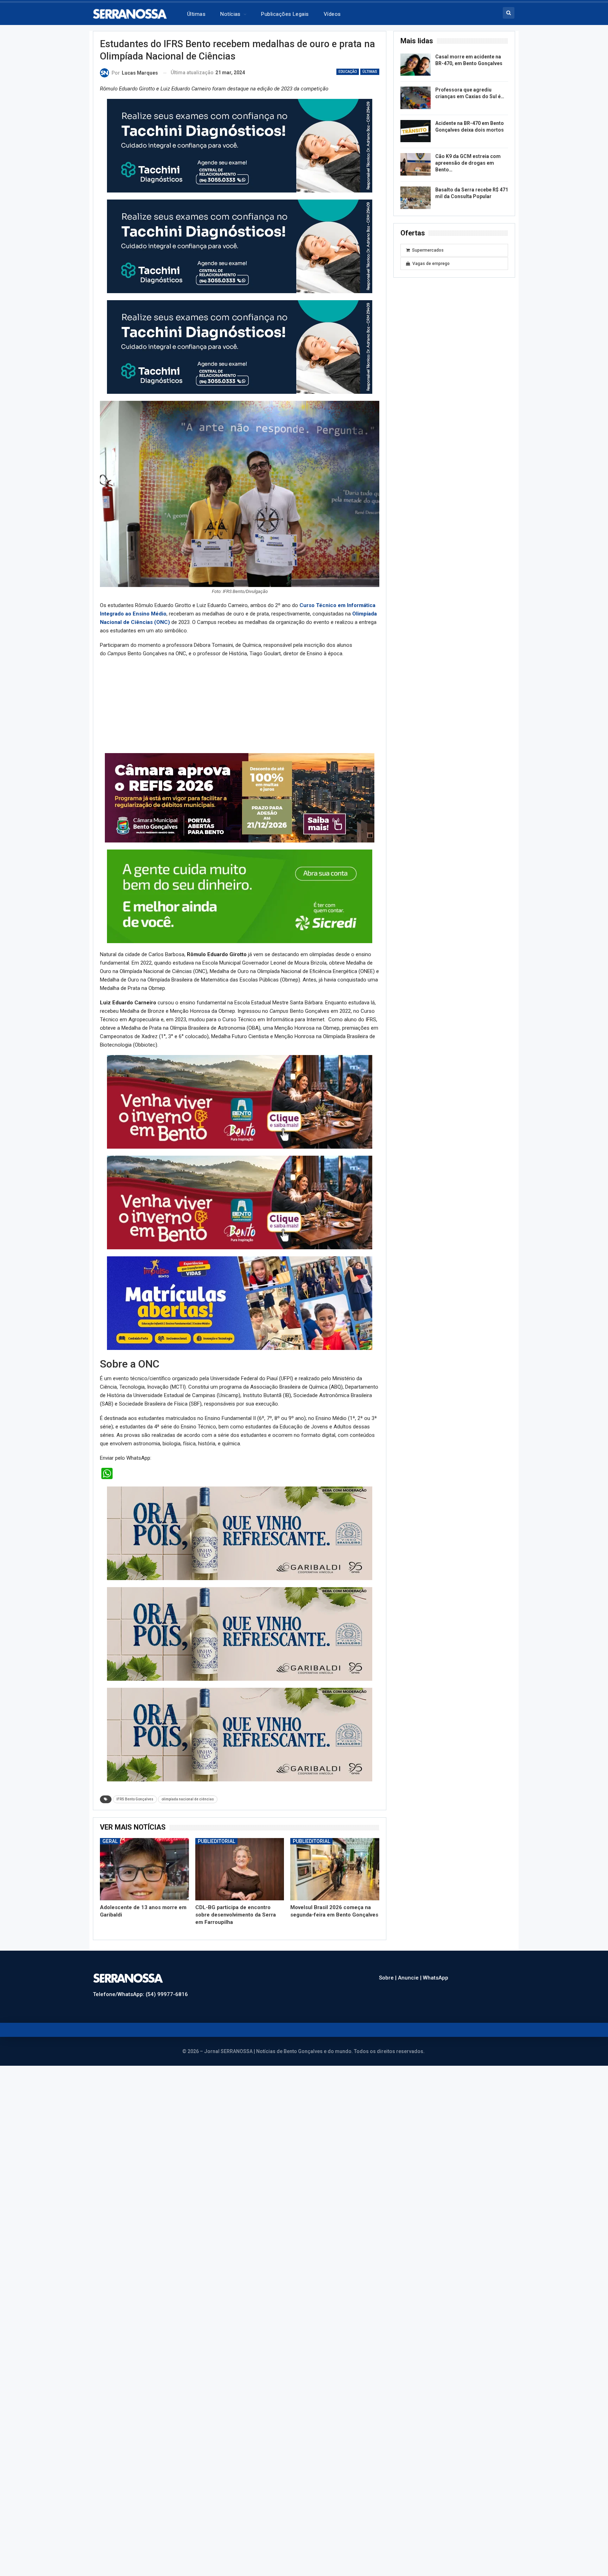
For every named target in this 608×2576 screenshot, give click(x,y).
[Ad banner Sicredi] (240, 896)
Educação (348, 72)
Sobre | (388, 1978)
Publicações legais (285, 14)
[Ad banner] (240, 1303)
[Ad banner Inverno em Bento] (240, 1101)
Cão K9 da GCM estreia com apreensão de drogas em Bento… (468, 163)
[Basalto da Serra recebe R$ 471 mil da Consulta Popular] (416, 198)
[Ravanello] (240, 1533)
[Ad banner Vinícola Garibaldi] (240, 1734)
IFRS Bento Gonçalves (135, 1799)
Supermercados (428, 250)
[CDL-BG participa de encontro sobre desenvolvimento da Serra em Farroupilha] (240, 1869)
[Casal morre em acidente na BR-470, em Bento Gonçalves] (416, 65)
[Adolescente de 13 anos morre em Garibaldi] (144, 1869)
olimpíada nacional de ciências (188, 1799)
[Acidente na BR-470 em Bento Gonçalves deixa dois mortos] (416, 131)
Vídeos (332, 14)
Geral (110, 1841)
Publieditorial (216, 1841)
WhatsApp (436, 1978)
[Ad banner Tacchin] (240, 145)
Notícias (230, 14)
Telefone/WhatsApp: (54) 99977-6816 (140, 1994)
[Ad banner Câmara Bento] (240, 797)
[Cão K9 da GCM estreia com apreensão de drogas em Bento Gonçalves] (416, 164)
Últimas (196, 14)
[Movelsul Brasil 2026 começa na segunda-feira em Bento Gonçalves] (335, 1869)
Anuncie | (410, 1978)
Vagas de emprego (431, 264)
